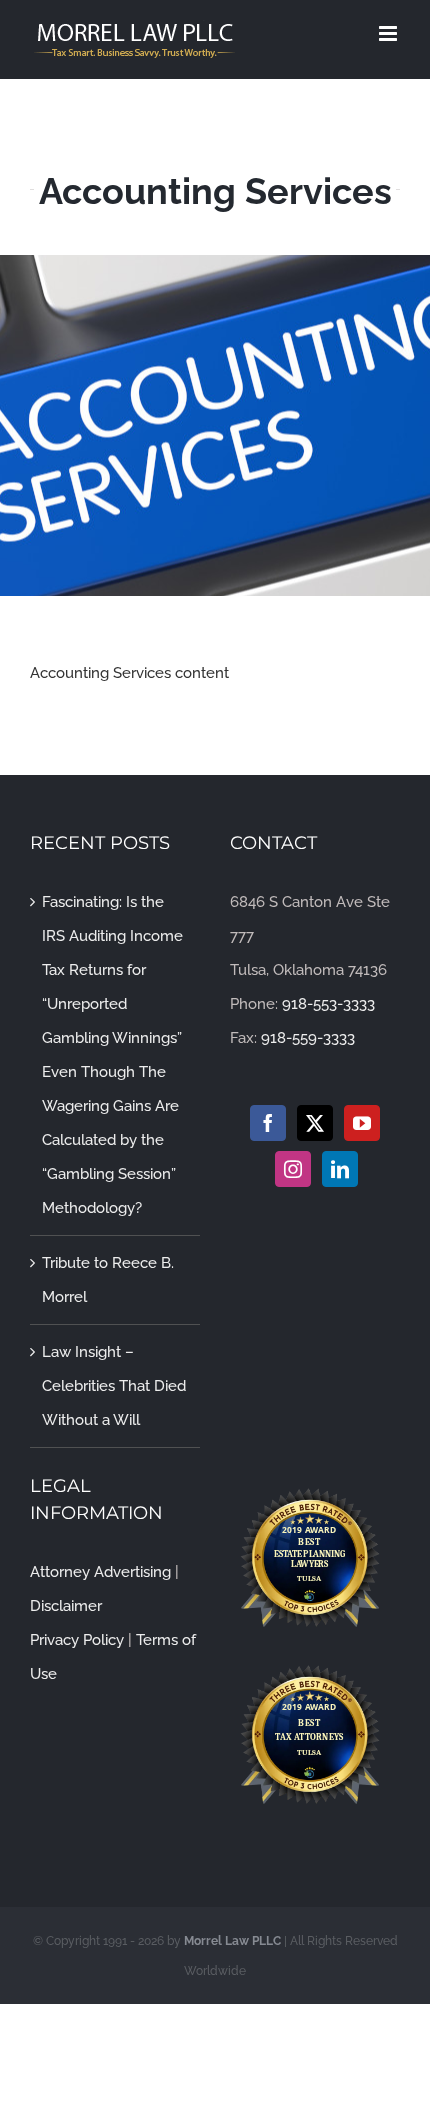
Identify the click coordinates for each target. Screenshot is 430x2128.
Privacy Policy (77, 1640)
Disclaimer (66, 1606)
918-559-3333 (308, 1038)
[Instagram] (293, 1169)
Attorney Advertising (100, 1572)
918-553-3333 (328, 1004)
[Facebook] (268, 1123)
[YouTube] (362, 1123)
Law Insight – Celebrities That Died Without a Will (114, 1386)
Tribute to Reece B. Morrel (108, 1280)
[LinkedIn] (340, 1169)
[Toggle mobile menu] (389, 33)
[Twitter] (315, 1123)
